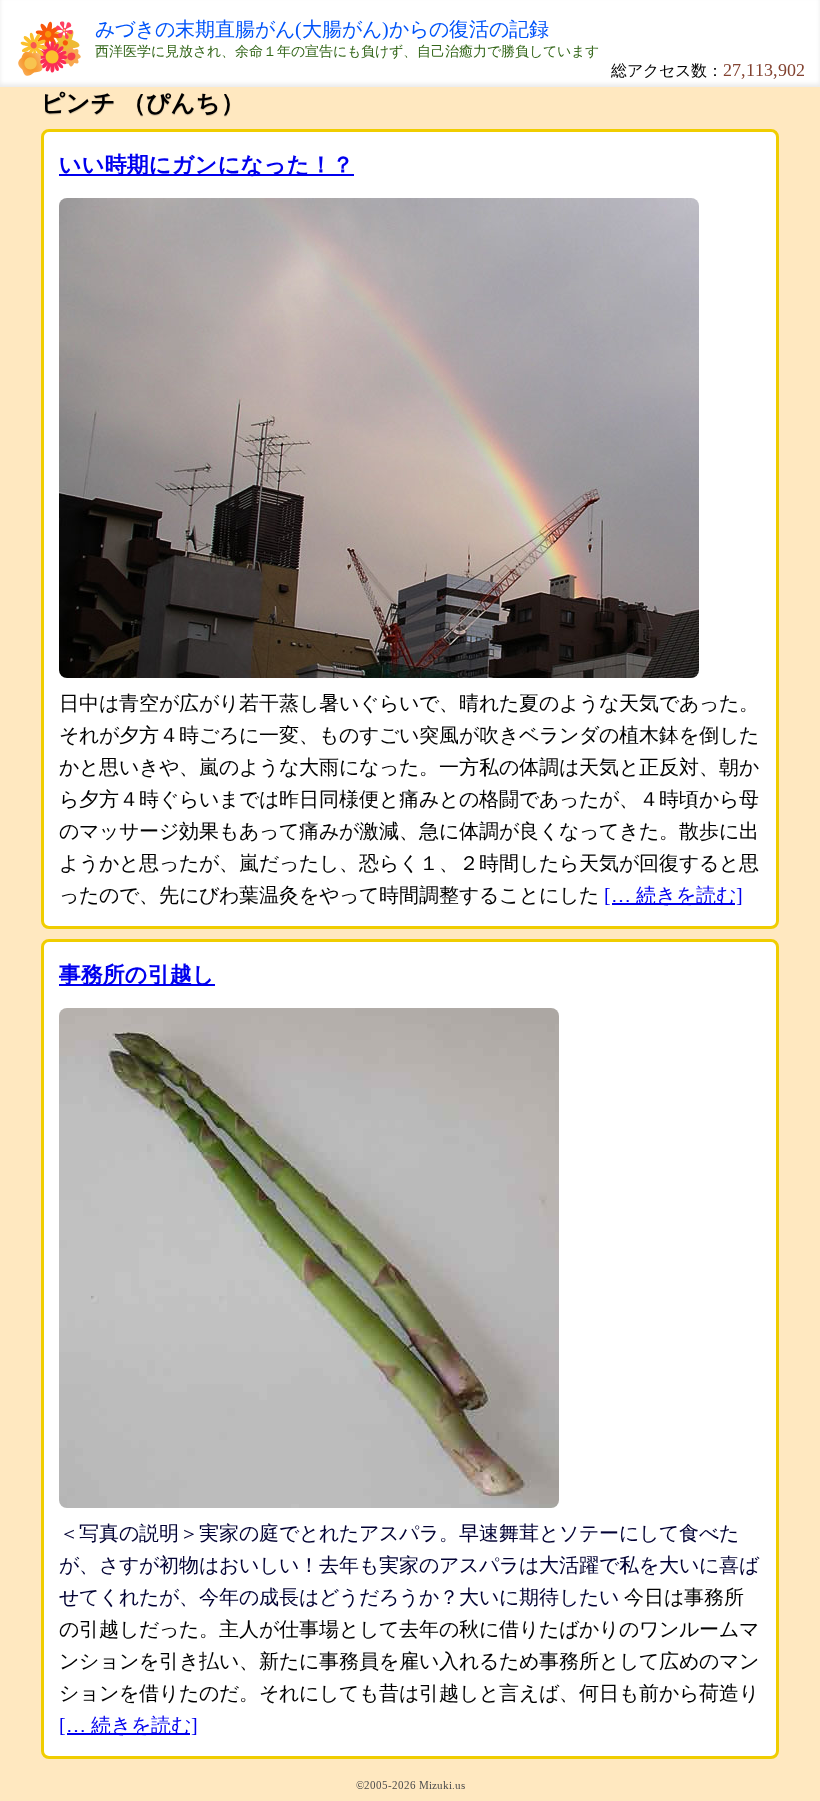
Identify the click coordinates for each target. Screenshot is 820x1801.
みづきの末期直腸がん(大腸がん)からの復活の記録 (322, 29)
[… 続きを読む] (673, 895)
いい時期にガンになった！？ (206, 164)
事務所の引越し (137, 974)
